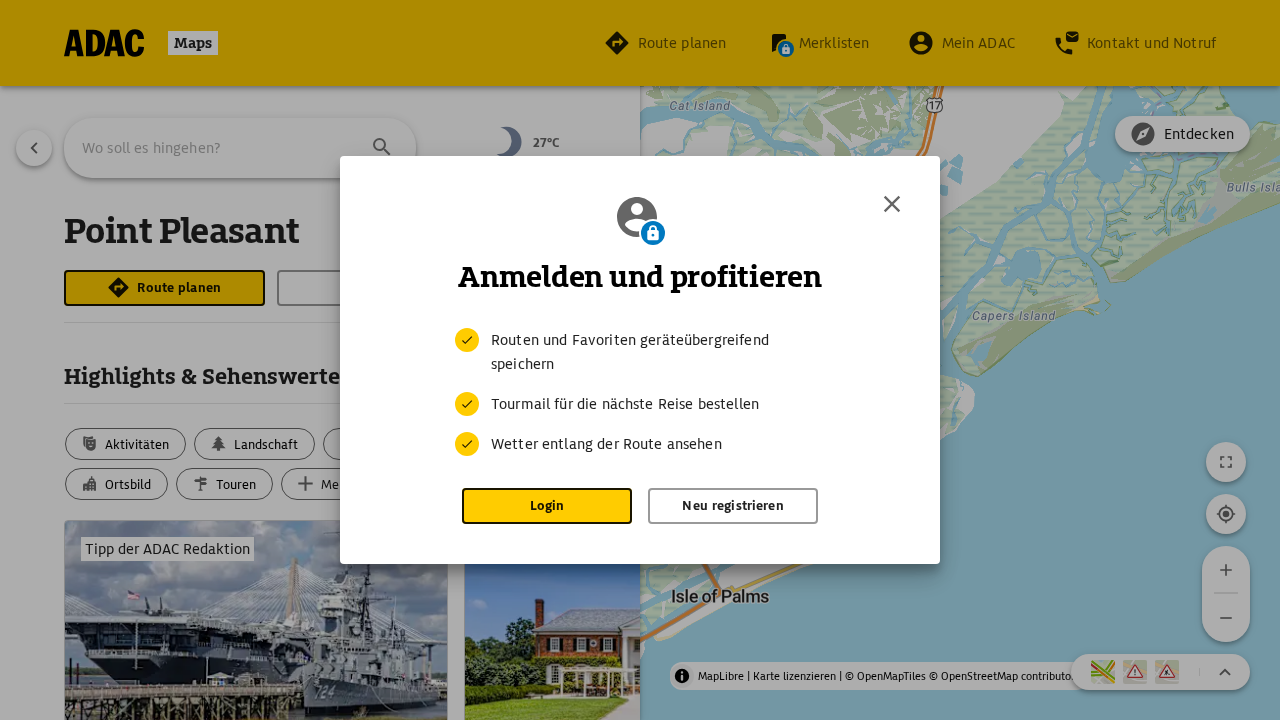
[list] (640, 392)
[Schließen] (892, 204)
